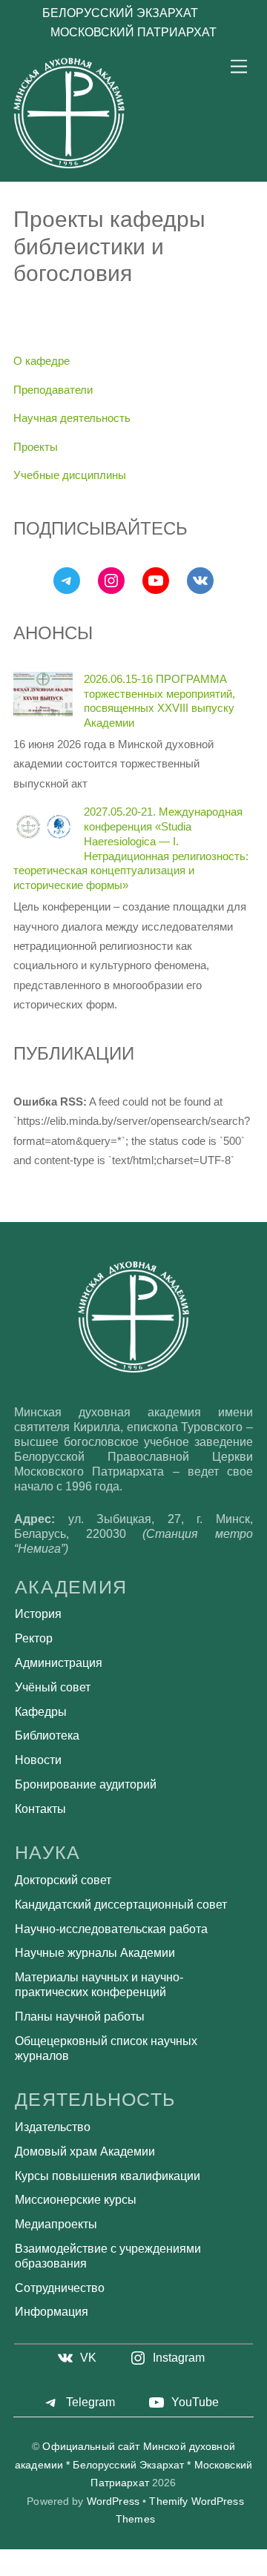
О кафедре (42, 361)
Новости (38, 1760)
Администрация (59, 1663)
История (38, 1614)
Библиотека (47, 1736)
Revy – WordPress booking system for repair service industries (132, 2569)
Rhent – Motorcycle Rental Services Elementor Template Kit (184, 2571)
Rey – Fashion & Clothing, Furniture (238, 2569)
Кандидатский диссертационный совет (121, 1905)
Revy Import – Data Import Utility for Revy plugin (90, 2569)
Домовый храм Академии (85, 2151)
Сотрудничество (60, 2288)
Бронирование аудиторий (86, 1784)
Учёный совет (53, 1687)
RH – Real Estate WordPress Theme (148, 2571)
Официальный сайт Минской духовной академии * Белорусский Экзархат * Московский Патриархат (133, 2465)
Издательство (53, 2127)
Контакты (40, 1809)
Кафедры (41, 1712)
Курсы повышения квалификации (108, 2176)
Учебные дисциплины (70, 475)
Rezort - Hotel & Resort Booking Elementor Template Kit (113, 2571)
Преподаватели (53, 390)
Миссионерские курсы (76, 2200)
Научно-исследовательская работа (111, 1929)
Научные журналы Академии (95, 1953)
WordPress (113, 2501)
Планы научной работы (80, 2017)
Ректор (34, 1638)
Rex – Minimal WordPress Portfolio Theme (171, 2569)
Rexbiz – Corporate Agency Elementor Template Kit (206, 2569)
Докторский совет (63, 1880)
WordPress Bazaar (16, 2569)
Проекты (36, 447)
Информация (52, 2312)
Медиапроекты (56, 2224)
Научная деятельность (72, 418)
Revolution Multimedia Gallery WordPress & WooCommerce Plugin (47, 2569)
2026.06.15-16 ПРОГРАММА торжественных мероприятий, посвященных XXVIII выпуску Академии (159, 701)
